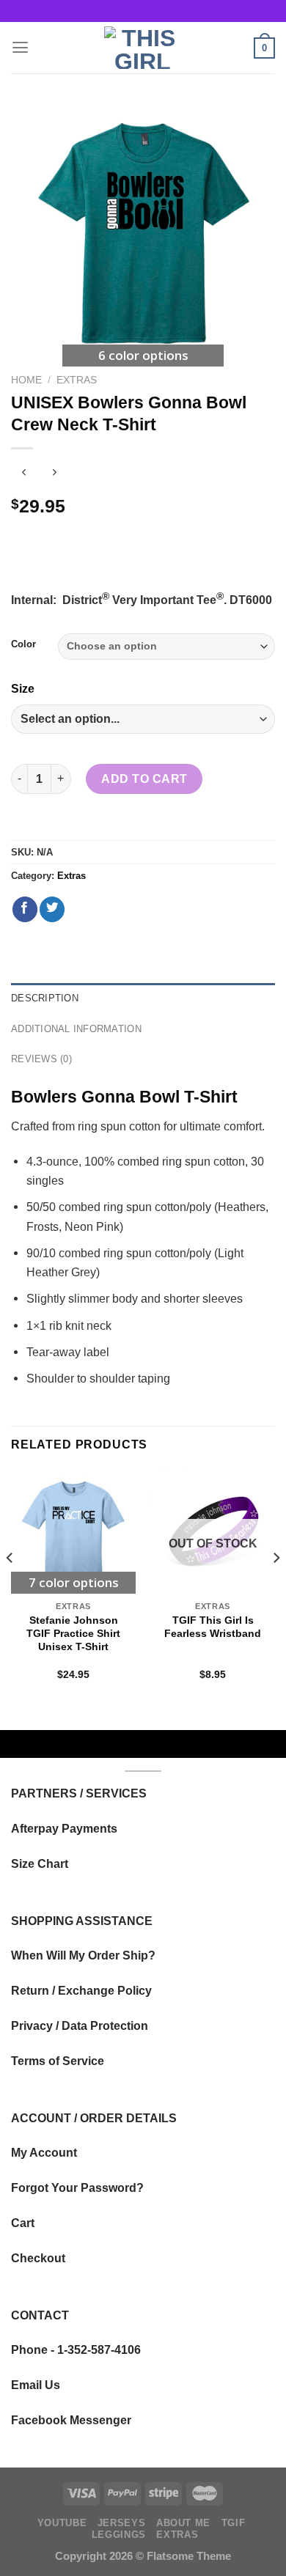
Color (23, 644)
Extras (77, 380)
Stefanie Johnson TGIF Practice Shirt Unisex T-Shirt (73, 1633)
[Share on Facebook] (25, 909)
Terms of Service (58, 2061)
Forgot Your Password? (77, 2187)
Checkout (38, 2258)
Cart (23, 2223)
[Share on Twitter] (52, 909)
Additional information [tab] (76, 1029)
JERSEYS (121, 2523)
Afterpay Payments (64, 1828)
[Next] (276, 1587)
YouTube (62, 2523)
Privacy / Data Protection (80, 2025)
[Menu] (20, 48)
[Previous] (10, 1587)
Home (26, 380)
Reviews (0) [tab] (41, 1059)
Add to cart (144, 779)
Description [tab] (45, 998)
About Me (183, 2523)
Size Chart (40, 1863)
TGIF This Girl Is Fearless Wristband (213, 1627)
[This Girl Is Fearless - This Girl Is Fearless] (143, 48)
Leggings (119, 2535)
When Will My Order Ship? (83, 1955)
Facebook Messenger (71, 2420)
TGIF (234, 2523)
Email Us (36, 2385)
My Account (44, 2152)
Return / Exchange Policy (81, 1990)
